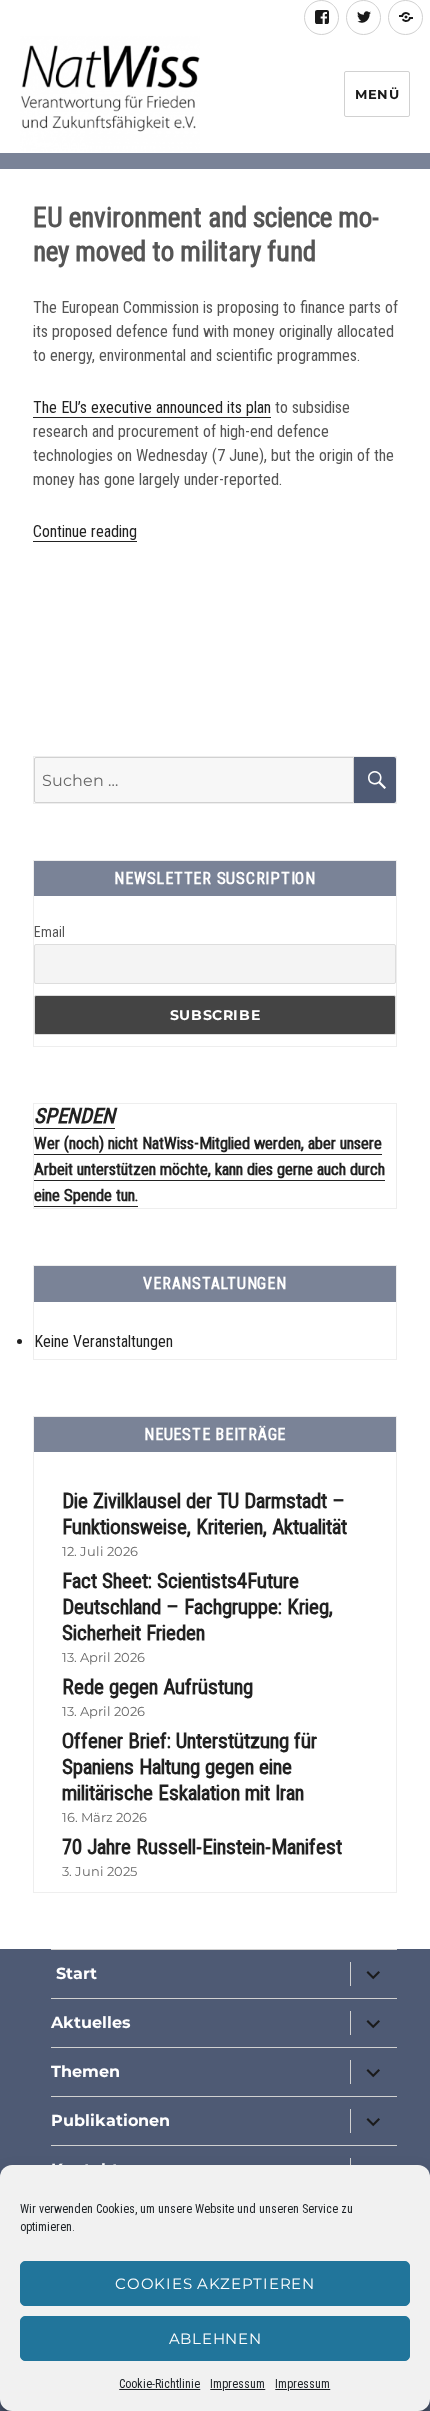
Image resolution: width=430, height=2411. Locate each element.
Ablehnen (215, 2338)
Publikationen (110, 2120)
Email (49, 932)
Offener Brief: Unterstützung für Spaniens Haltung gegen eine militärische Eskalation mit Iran (189, 1767)
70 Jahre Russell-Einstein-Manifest (202, 1847)
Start (74, 1973)
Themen (85, 2071)
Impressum (237, 2384)
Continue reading (85, 531)
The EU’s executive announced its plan (152, 407)
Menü (377, 94)
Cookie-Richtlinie (159, 2384)
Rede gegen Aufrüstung (157, 1687)
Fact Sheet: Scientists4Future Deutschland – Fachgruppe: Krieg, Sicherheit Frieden (197, 1607)
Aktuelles (91, 2022)
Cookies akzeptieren (214, 2283)
